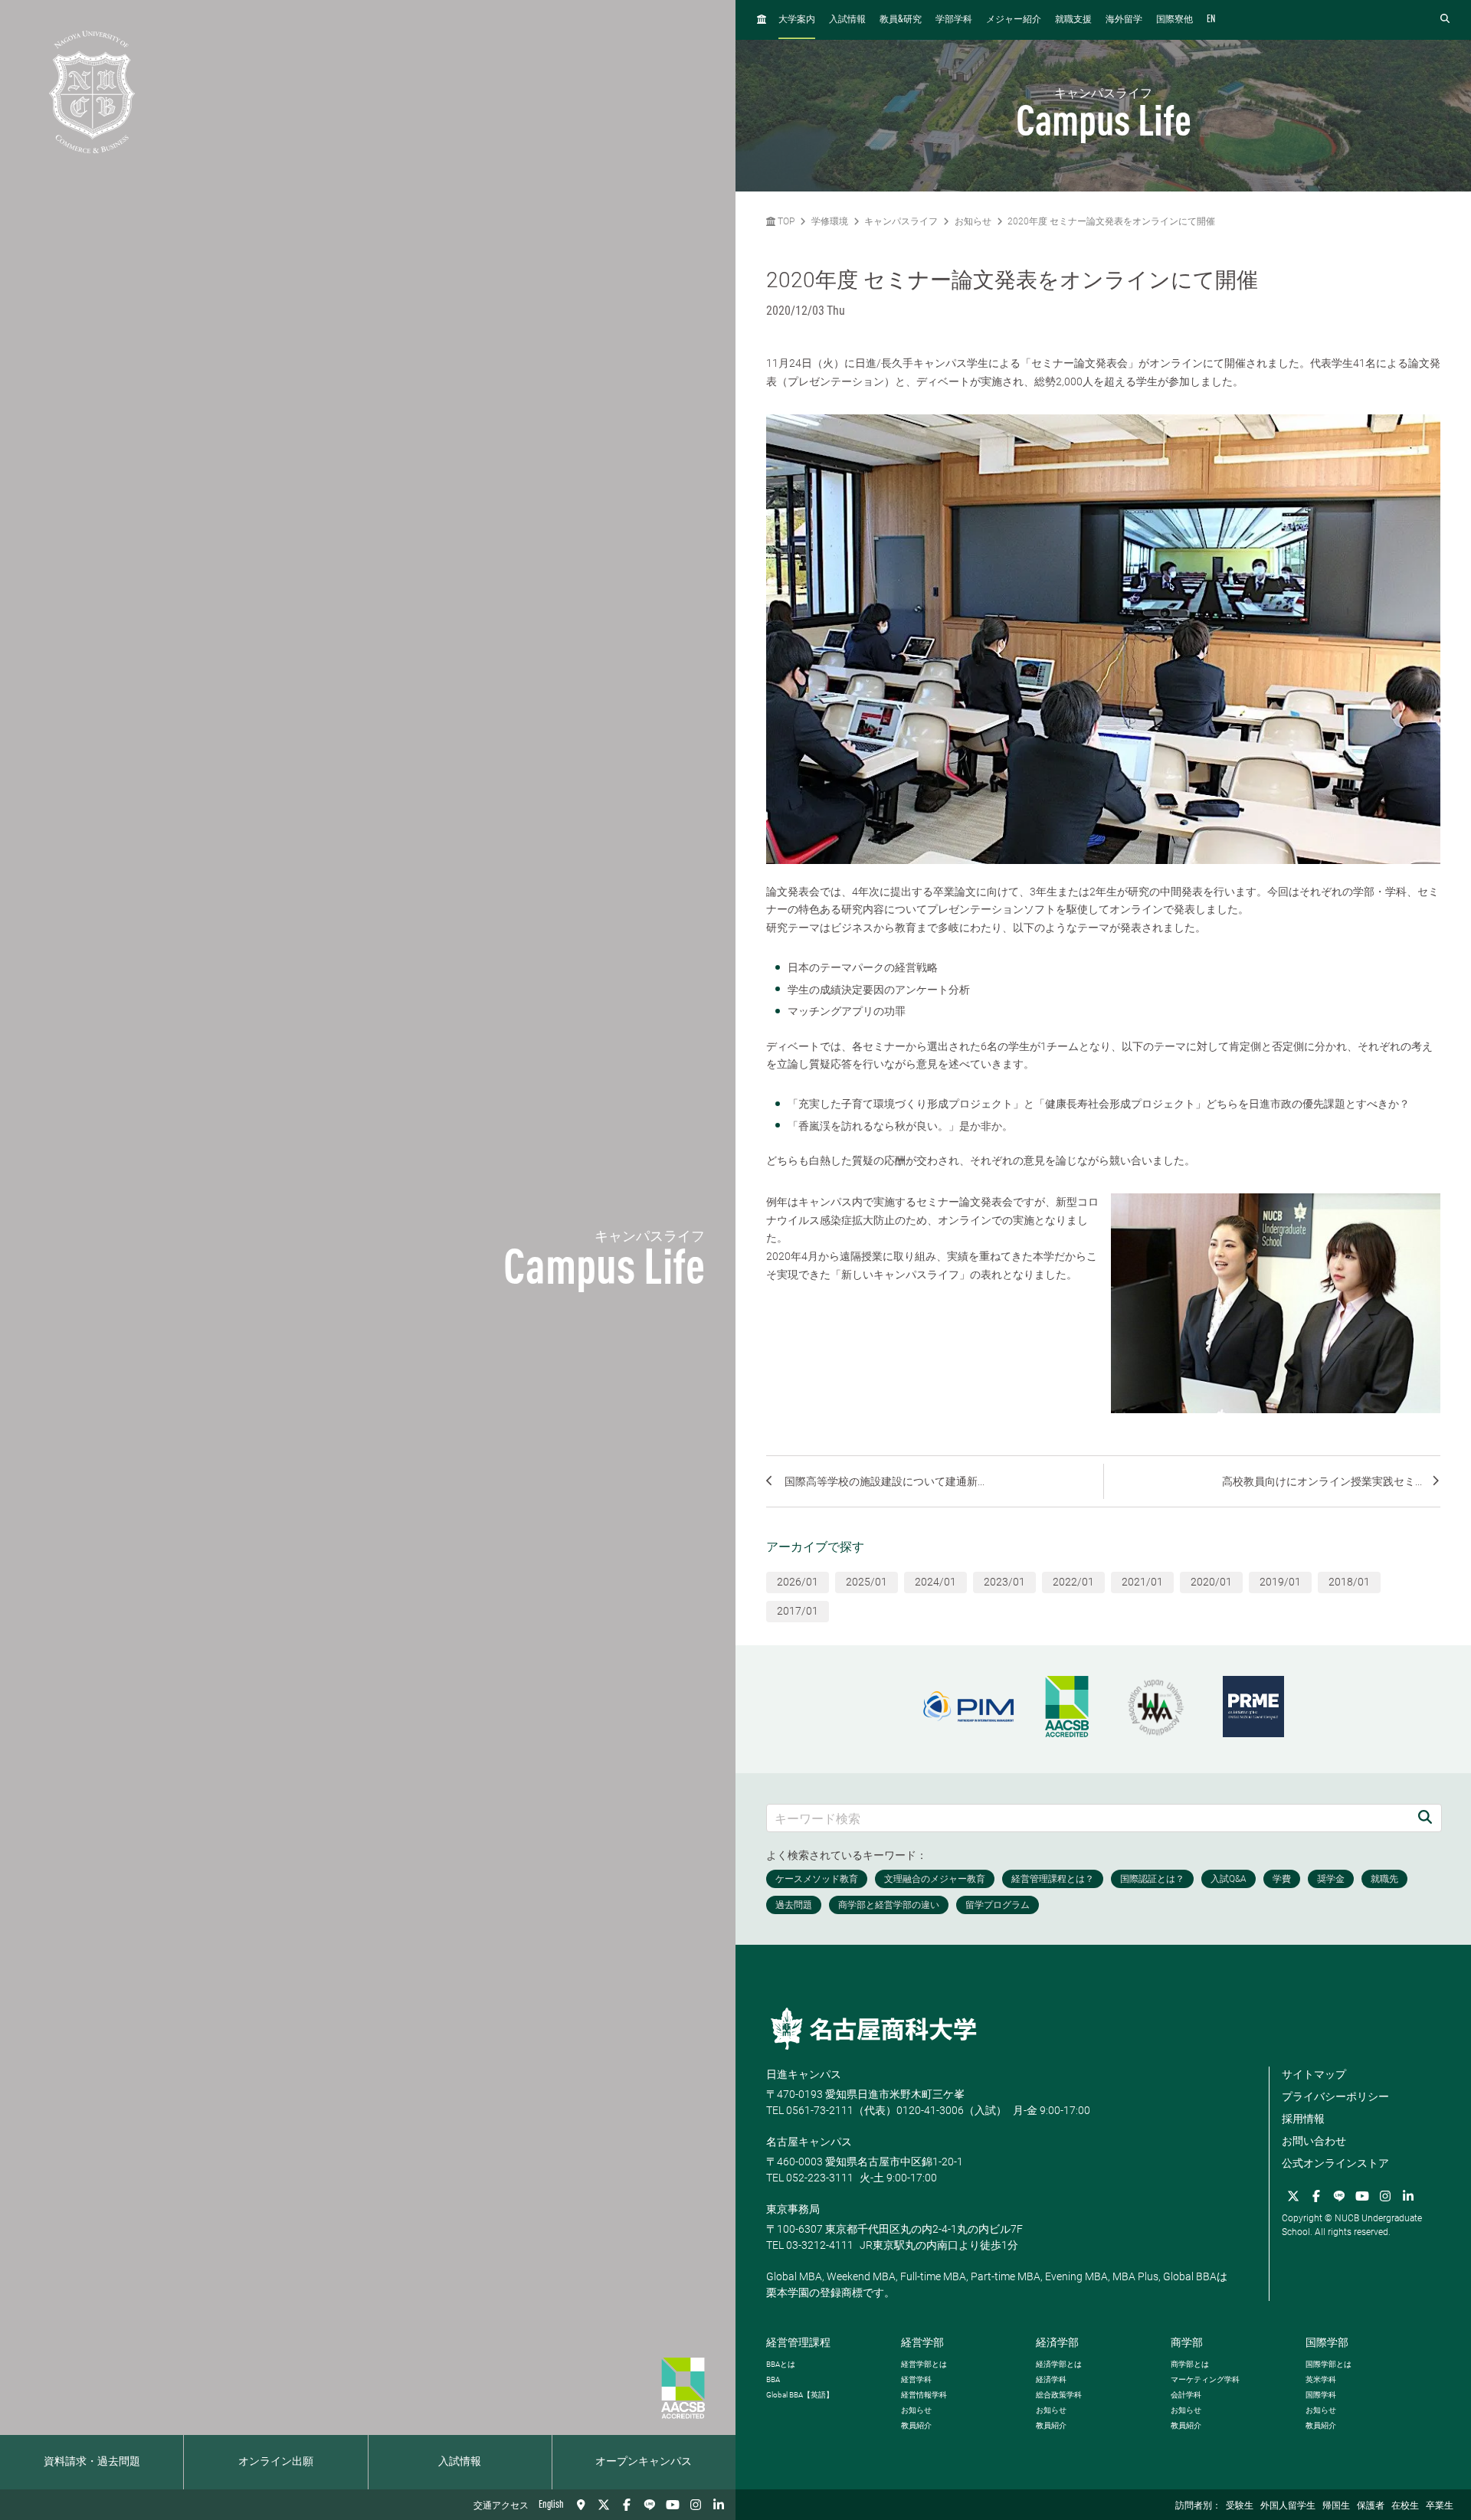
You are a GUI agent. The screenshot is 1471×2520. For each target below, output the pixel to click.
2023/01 (1004, 1582)
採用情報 (1303, 2119)
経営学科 (916, 2379)
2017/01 (798, 1611)
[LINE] (650, 2505)
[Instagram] (696, 2505)
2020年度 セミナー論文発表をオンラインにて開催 (1111, 221)
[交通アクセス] (581, 2505)
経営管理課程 (798, 2342)
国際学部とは (1328, 2364)
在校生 (1405, 2506)
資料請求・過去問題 (92, 2462)
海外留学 (1124, 20)
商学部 (1187, 2342)
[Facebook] (627, 2505)
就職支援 (1073, 20)
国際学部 (1327, 2342)
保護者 (1371, 2506)
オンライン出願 (276, 2462)
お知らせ (973, 221)
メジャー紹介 (1014, 20)
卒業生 (1440, 2506)
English (551, 2505)
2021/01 (1142, 1582)
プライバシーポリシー (1335, 2096)
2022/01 (1073, 1582)
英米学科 (1321, 2379)
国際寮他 (1175, 20)
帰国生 (1336, 2506)
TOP (785, 221)
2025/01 (867, 1582)
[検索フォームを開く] (1445, 20)
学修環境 (830, 221)
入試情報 (460, 2462)
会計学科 (1186, 2395)
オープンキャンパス (644, 2462)
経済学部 (1057, 2342)
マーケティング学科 (1205, 2379)
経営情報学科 (924, 2395)
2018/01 (1349, 1582)
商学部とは (1190, 2364)
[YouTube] (673, 2505)
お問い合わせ (1314, 2141)
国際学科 (1321, 2395)
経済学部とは (1059, 2364)
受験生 (1240, 2506)
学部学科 (954, 20)
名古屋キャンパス (809, 2142)
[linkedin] (719, 2505)
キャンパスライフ (901, 221)
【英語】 (800, 2395)
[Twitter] (604, 2505)
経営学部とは (924, 2364)
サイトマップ (1314, 2074)
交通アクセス (501, 2506)
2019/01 (1280, 1582)
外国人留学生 (1288, 2506)
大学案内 (797, 20)
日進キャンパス (804, 2074)
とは (781, 2364)
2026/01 (798, 1582)
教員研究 (901, 20)
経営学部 (922, 2342)
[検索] (1425, 1818)
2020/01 (1211, 1582)
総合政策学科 (1059, 2395)
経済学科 (1051, 2379)
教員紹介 (916, 2425)
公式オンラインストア (1335, 2163)
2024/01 (935, 1582)
